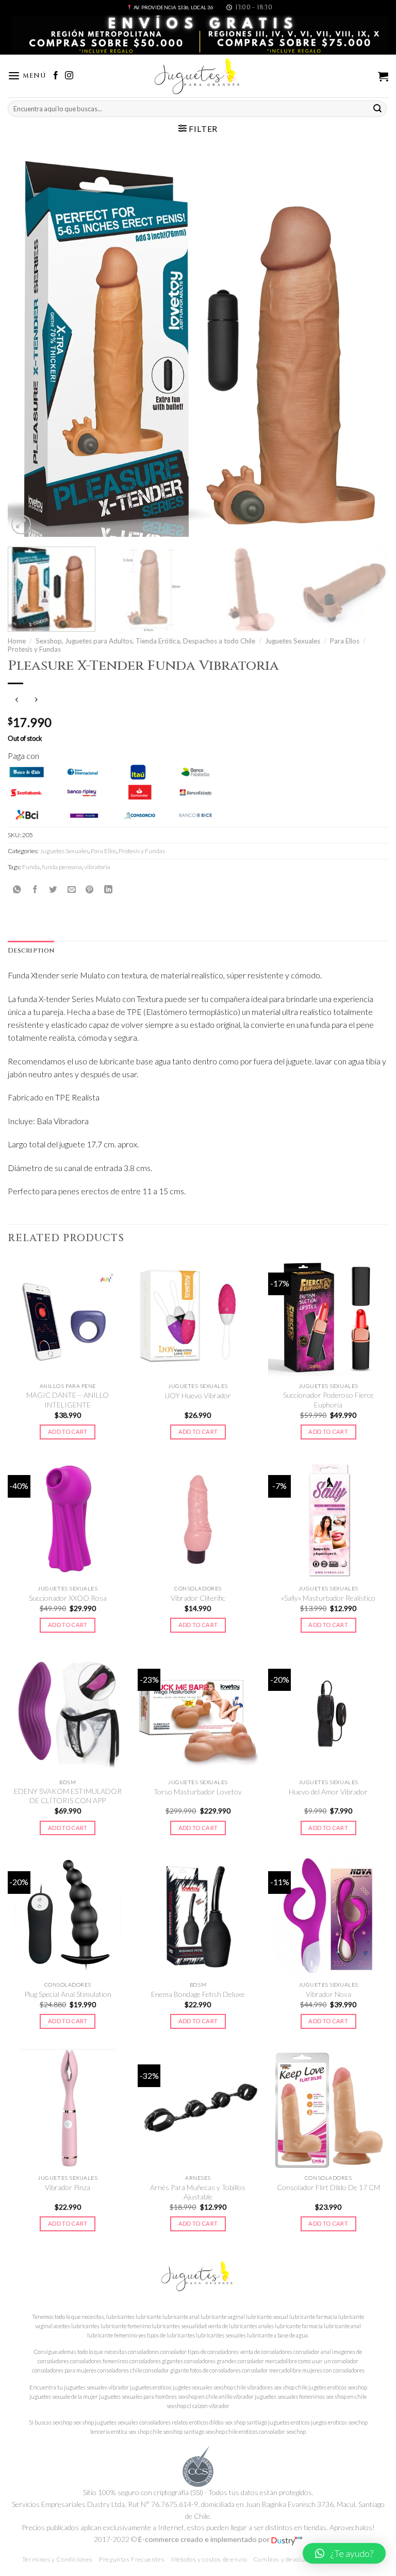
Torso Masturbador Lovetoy (198, 1792)
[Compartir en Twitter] (53, 889)
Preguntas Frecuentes (132, 2559)
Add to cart (68, 1431)
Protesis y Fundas (34, 649)
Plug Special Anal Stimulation (68, 1994)
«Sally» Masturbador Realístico (328, 1598)
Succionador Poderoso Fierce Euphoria (328, 1400)
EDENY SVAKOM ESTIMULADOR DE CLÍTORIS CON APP (68, 1796)
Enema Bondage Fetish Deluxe (198, 1994)
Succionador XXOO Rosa (68, 1598)
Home (17, 641)
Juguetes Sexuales (293, 641)
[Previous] (28, 347)
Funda (31, 867)
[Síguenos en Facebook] (56, 76)
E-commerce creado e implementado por (205, 2539)
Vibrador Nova (328, 1994)
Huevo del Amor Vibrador (328, 1792)
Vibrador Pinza (68, 2187)
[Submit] (377, 108)
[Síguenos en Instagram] (69, 76)
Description (31, 951)
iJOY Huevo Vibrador (198, 1395)
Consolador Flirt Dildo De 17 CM (328, 2187)
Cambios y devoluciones (288, 2559)
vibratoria (97, 867)
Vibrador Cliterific (198, 1598)
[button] (344, 2553)
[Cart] (383, 76)
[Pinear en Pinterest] (90, 889)
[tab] (31, 951)
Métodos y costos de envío (209, 2559)
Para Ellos (345, 641)
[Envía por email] (72, 889)
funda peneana (62, 867)
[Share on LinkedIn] (108, 889)
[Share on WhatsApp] (17, 889)
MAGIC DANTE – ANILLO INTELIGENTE (68, 1400)
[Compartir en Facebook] (35, 889)
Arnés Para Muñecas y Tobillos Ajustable (198, 2192)
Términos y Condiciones (57, 2559)
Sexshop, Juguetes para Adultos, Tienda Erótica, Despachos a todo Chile (145, 641)
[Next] (368, 347)
